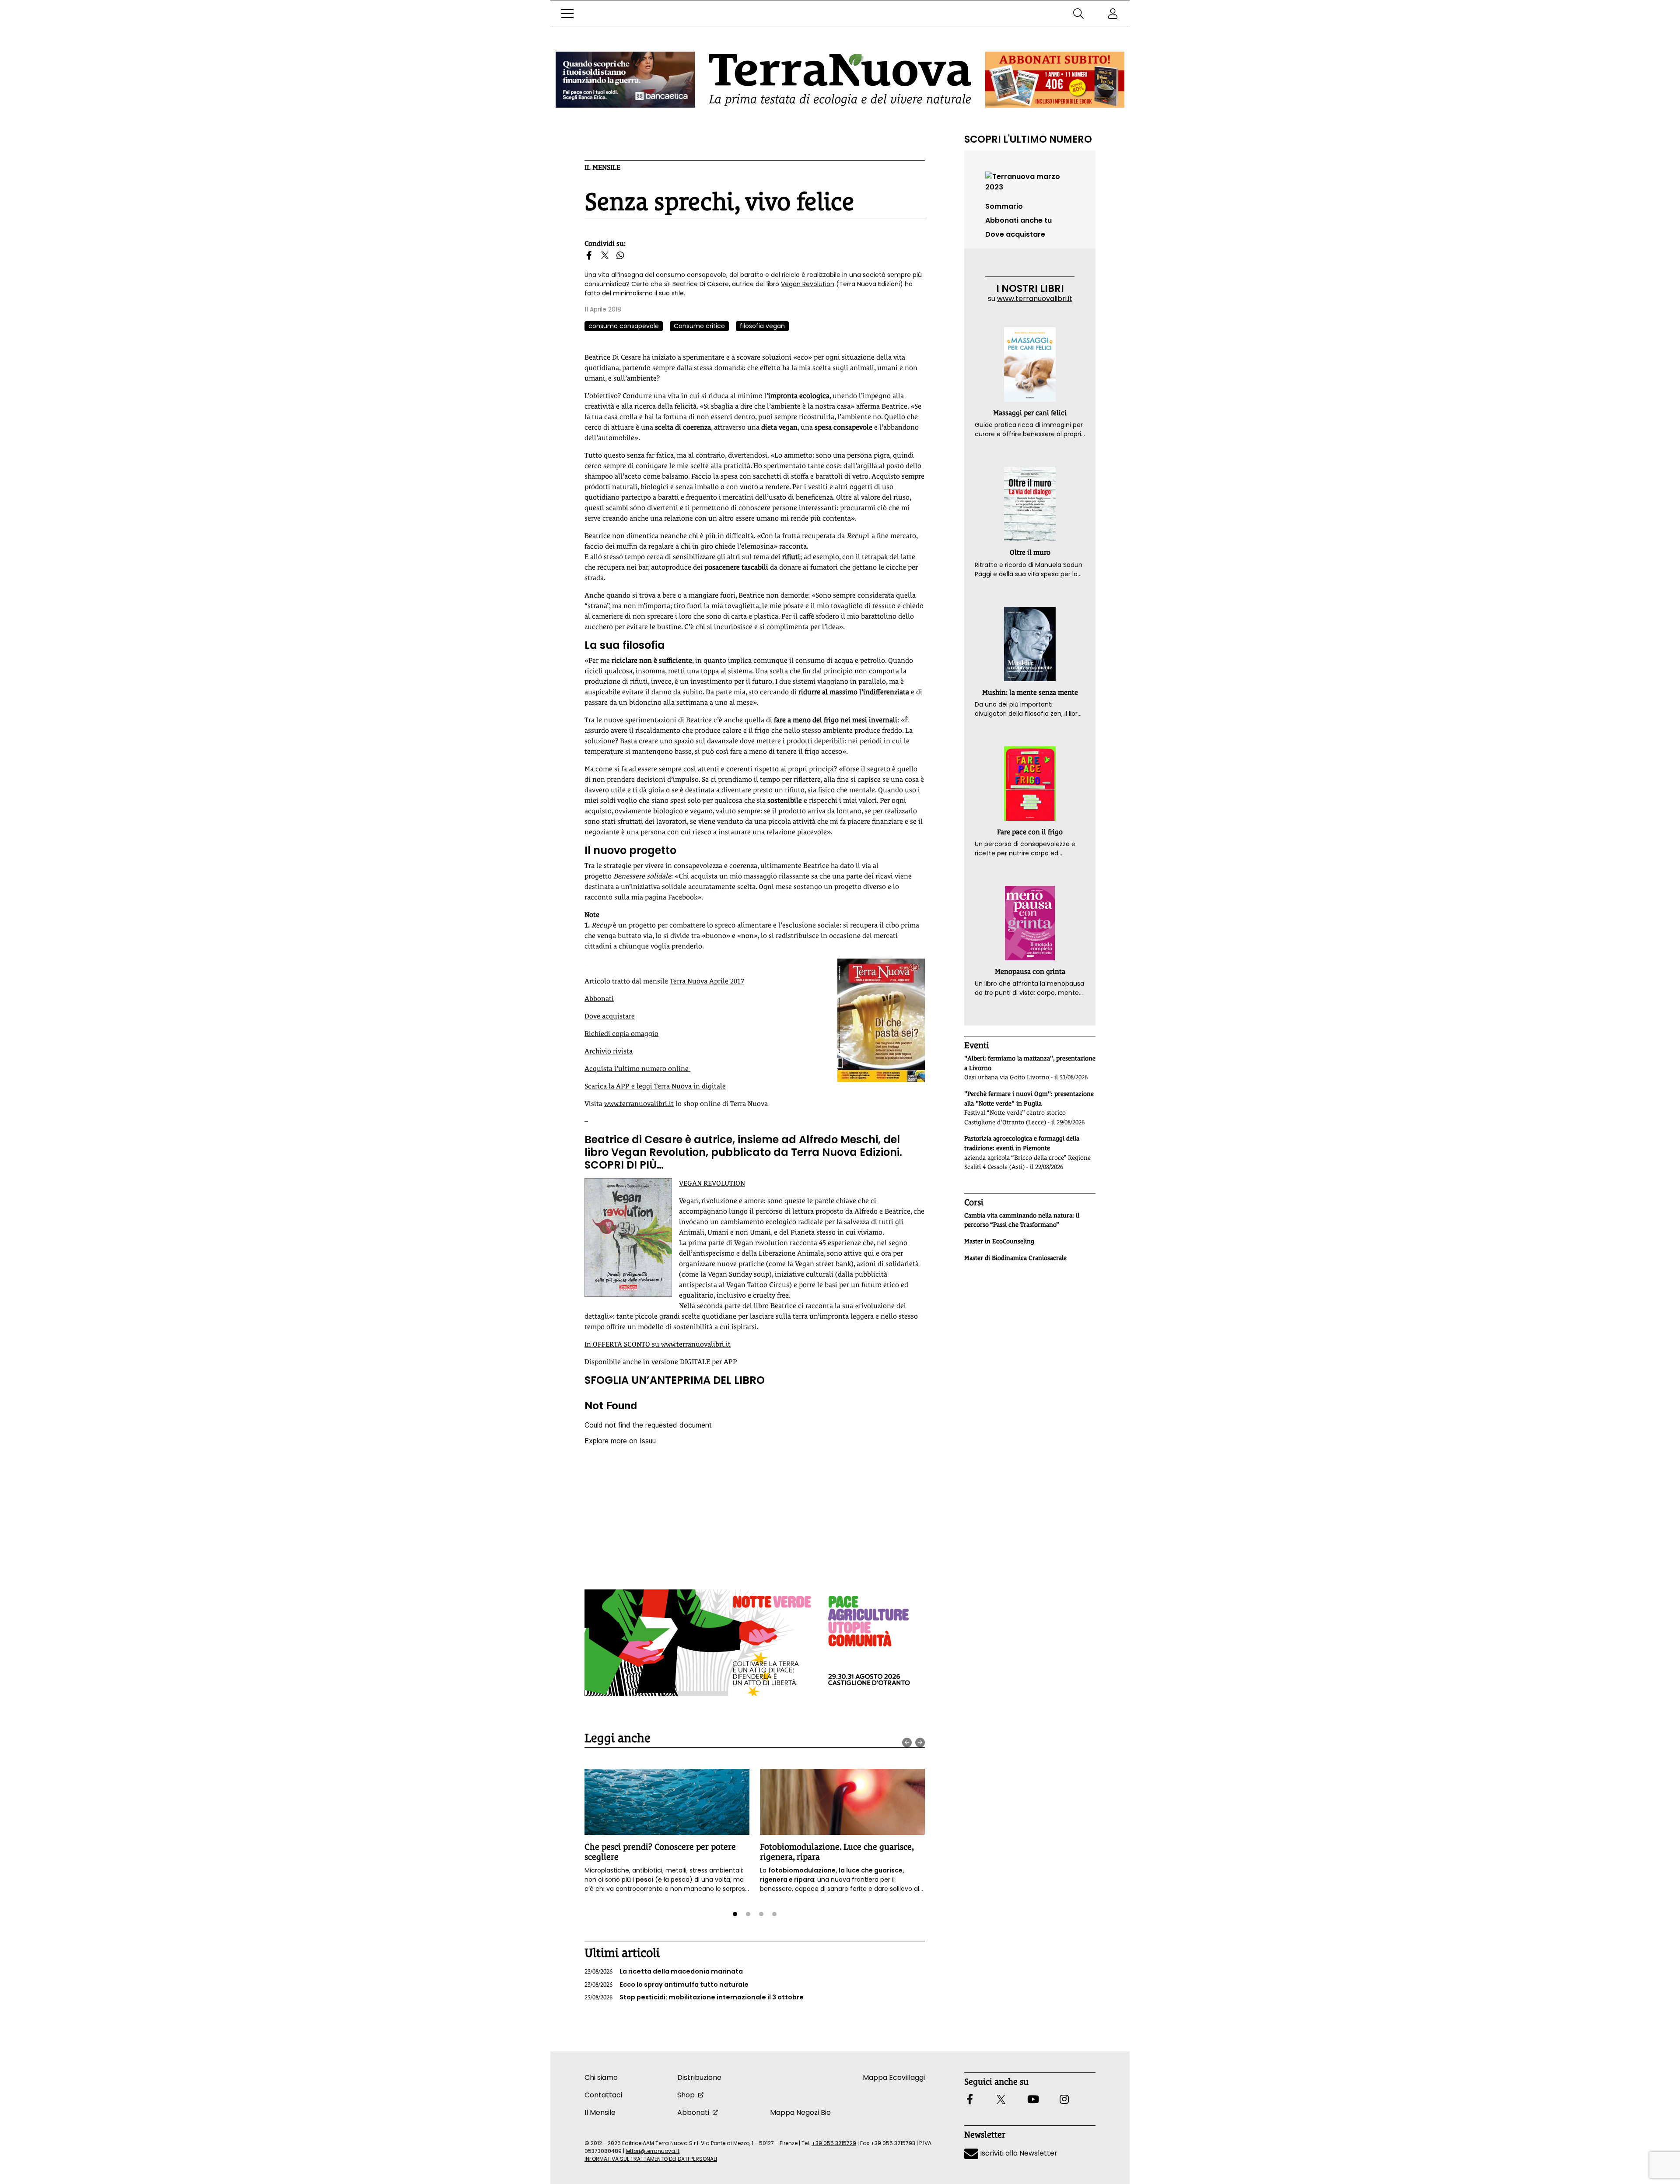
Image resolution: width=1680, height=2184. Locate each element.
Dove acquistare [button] (1015, 234)
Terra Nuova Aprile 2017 (707, 981)
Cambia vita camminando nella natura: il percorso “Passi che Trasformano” (1022, 1220)
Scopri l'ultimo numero (1028, 139)
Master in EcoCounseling (999, 1241)
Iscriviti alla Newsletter (1018, 2153)
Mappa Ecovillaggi (894, 2077)
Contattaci (603, 2095)
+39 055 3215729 (834, 2143)
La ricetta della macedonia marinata (664, 1971)
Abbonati (599, 999)
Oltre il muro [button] (1030, 552)
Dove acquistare (610, 1016)
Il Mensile (602, 167)
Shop (686, 2095)
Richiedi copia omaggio (621, 1034)
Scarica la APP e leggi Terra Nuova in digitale (655, 1086)
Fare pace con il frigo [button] (1030, 832)
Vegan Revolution (808, 284)
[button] (567, 14)
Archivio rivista (609, 1051)
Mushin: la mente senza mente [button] (1030, 692)
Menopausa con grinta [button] (1030, 971)
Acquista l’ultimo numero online (637, 1069)
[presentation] (907, 1743)
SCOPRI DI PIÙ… (624, 1165)
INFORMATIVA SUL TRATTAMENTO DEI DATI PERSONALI (651, 2159)
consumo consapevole (624, 326)
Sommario (1004, 206)
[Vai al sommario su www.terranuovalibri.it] (1030, 181)
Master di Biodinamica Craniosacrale (1015, 1258)
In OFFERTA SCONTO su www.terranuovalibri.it (658, 1344)
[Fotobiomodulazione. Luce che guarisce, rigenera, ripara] (842, 1802)
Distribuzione (699, 2077)
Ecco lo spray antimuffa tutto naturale (667, 1984)
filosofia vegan (762, 326)
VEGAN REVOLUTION (712, 1183)
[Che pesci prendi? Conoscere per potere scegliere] (667, 1802)
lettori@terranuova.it (653, 2151)
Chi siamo (601, 2077)
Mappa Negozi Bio (800, 2112)
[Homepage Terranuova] (840, 80)
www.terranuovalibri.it (639, 1104)
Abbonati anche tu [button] (1018, 220)
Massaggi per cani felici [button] (1030, 413)
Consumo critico (699, 326)
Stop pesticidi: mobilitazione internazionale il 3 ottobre (694, 1997)
